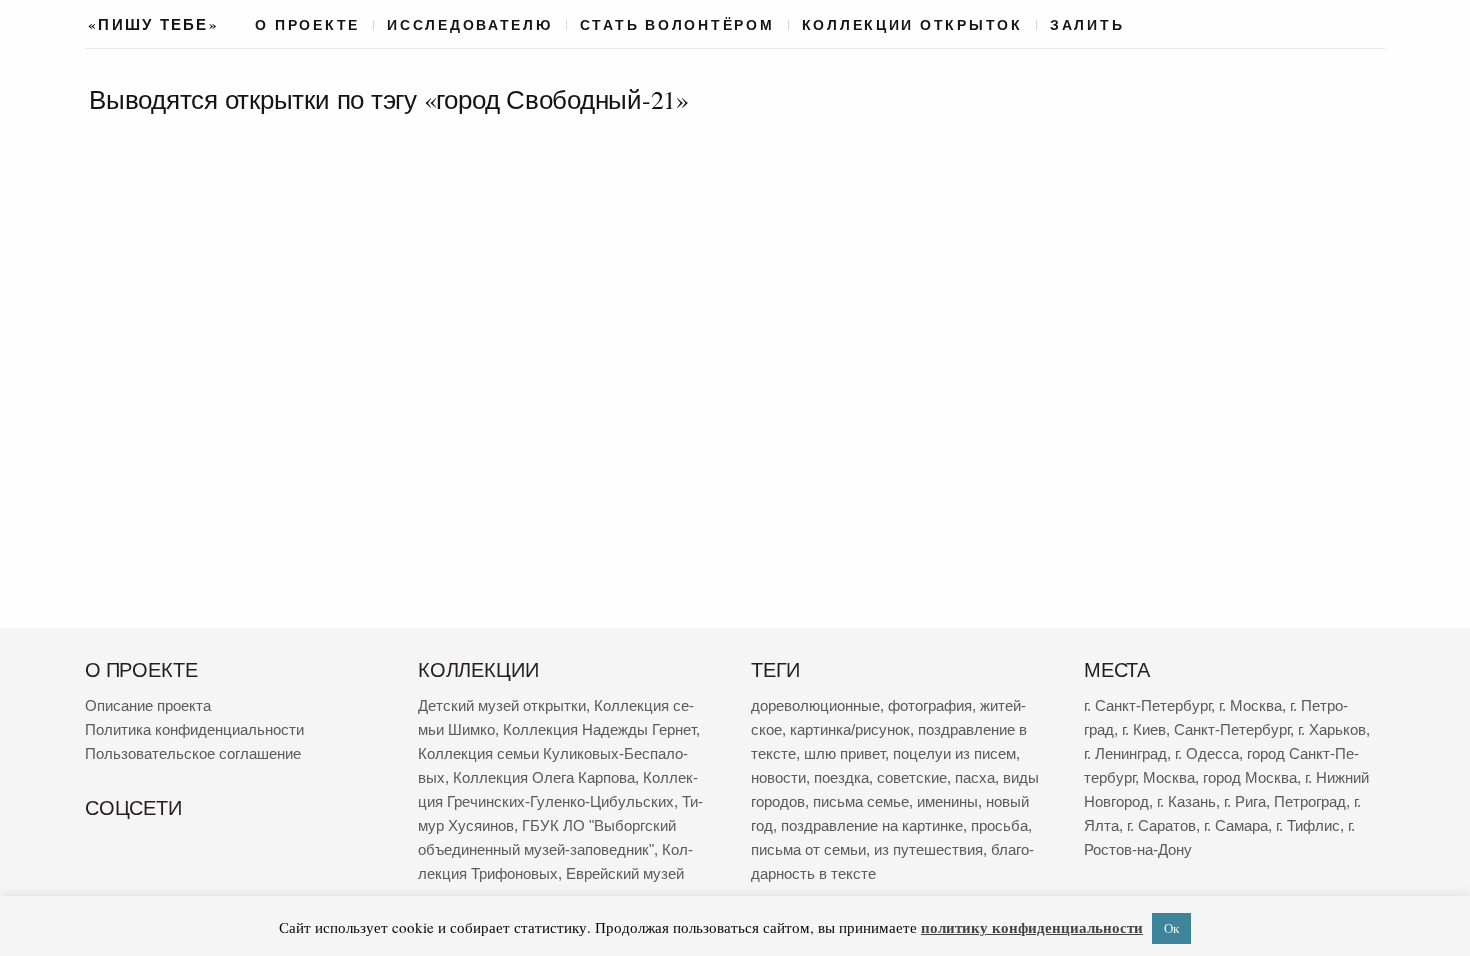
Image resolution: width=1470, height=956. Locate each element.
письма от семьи (808, 849)
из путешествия (928, 849)
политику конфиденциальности (1032, 927)
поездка (841, 777)
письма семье (861, 801)
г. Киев (1144, 729)
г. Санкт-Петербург (1147, 705)
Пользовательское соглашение (193, 753)
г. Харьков (1332, 729)
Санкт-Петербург (1232, 729)
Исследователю (470, 25)
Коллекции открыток (912, 25)
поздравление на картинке (872, 825)
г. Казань (1186, 801)
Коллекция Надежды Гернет (599, 729)
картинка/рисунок (850, 729)
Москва (1169, 777)
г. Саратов (1161, 825)
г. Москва (1250, 705)
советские (912, 777)
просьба (999, 825)
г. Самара (1236, 825)
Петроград (1310, 801)
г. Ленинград (1125, 753)
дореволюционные (815, 705)
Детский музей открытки (502, 705)
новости (778, 777)
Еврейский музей (625, 873)
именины (947, 801)
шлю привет (844, 753)
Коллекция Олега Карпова (544, 777)
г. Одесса (1207, 753)
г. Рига (1245, 801)
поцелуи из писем (954, 753)
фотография (930, 705)
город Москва (1250, 777)
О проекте (307, 25)
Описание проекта (148, 705)
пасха (975, 777)
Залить (1087, 25)
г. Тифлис (1308, 825)
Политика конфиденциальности (194, 729)
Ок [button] (1171, 928)
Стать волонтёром (677, 25)
